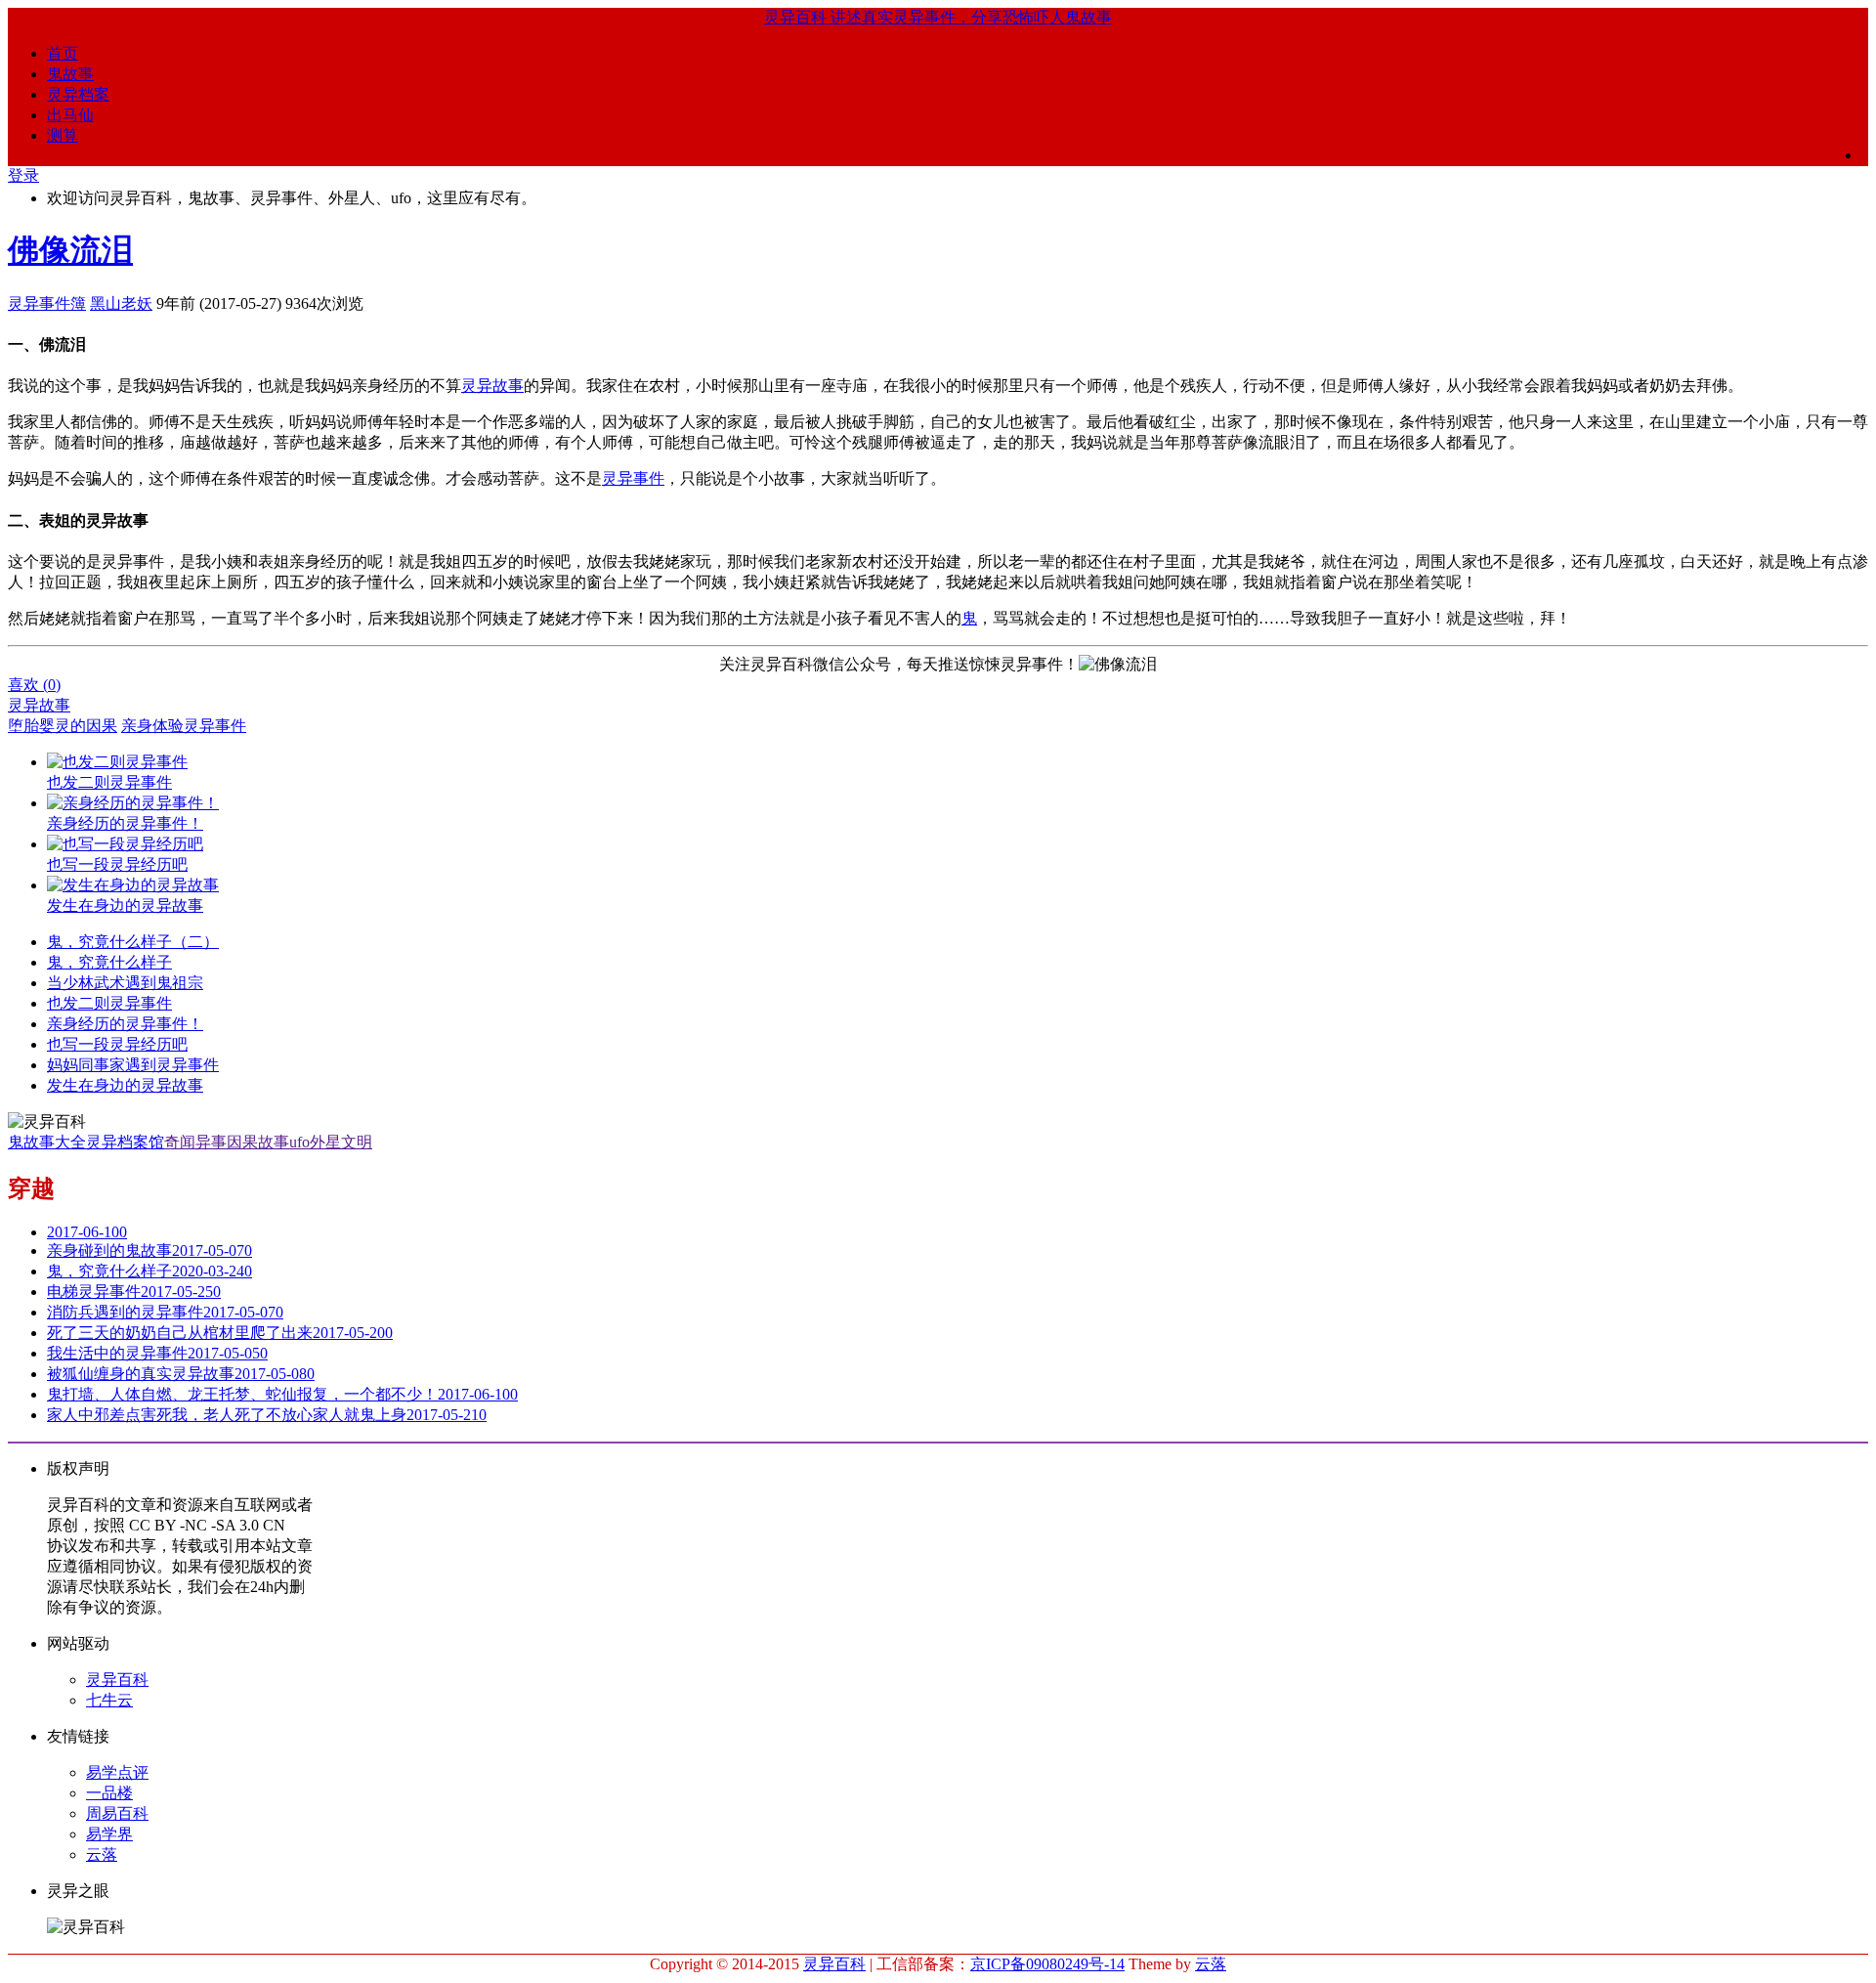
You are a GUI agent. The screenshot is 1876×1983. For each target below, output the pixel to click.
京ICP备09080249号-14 (1047, 1964)
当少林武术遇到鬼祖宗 (125, 983)
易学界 (109, 1834)
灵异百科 (117, 1680)
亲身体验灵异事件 (184, 726)
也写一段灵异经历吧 (117, 1044)
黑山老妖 (121, 303)
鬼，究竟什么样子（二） (133, 942)
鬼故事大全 (47, 1142)
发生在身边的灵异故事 (125, 1085)
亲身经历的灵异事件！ (125, 1024)
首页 (63, 53)
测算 (63, 135)
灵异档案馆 (125, 1142)
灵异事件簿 (47, 303)
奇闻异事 (195, 1142)
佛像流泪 (70, 250)
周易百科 (117, 1813)
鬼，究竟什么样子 (109, 962)
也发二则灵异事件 (109, 1003)
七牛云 (109, 1700)
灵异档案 (78, 94)
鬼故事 (70, 74)
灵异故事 (492, 386)
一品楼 (109, 1793)
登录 (23, 175)
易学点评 (117, 1772)
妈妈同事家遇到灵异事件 (133, 1065)
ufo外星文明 (331, 1142)
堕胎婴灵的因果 (63, 726)
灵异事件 (633, 478)
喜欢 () (34, 685)
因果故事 (258, 1142)
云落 (102, 1854)
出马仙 (70, 115)
